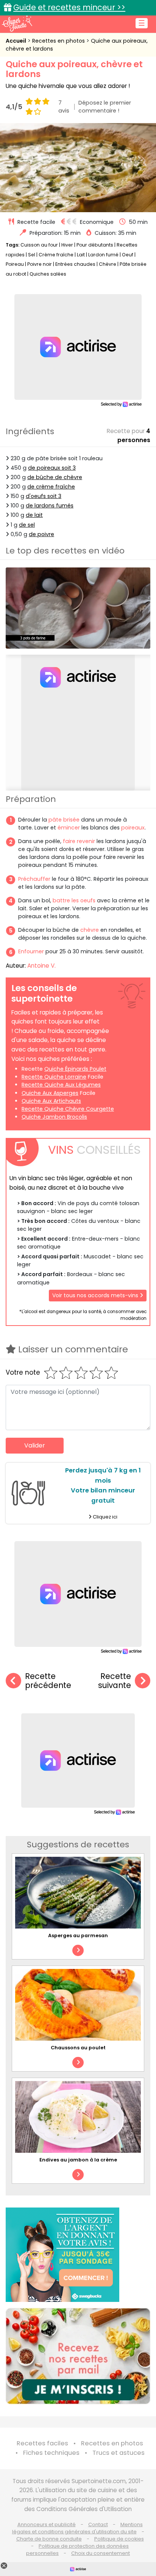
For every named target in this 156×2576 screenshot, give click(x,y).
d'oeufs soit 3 (44, 496)
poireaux (133, 828)
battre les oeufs (74, 900)
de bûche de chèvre (55, 477)
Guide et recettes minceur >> (69, 7)
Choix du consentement (101, 2553)
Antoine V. (41, 966)
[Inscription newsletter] (78, 2356)
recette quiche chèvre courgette (68, 1109)
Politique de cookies (119, 2539)
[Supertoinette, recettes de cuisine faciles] (17, 23)
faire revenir (80, 841)
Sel (32, 255)
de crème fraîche (51, 487)
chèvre (90, 930)
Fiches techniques (51, 2453)
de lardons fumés (50, 506)
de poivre (41, 534)
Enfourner (31, 951)
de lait (34, 515)
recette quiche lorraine (54, 1077)
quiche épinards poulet (75, 1069)
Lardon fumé (103, 255)
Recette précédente (48, 1681)
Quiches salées (48, 274)
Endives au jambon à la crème (78, 2160)
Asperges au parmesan (78, 1935)
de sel (27, 525)
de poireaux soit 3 (52, 468)
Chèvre (108, 264)
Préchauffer (34, 879)
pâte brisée (64, 820)
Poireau (15, 264)
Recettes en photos (59, 41)
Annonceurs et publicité (47, 2524)
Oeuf (128, 255)
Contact (98, 2524)
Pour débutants (95, 245)
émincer (69, 828)
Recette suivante (115, 1681)
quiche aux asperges (50, 1093)
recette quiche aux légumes (61, 1085)
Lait (81, 255)
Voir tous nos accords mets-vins (96, 1295)
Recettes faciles (42, 2443)
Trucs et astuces (119, 2453)
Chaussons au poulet (78, 2048)
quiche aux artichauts (51, 1101)
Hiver (67, 245)
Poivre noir (40, 264)
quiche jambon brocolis (54, 1117)
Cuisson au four (39, 245)
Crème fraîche (56, 255)
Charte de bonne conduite (49, 2539)
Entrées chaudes (75, 264)
